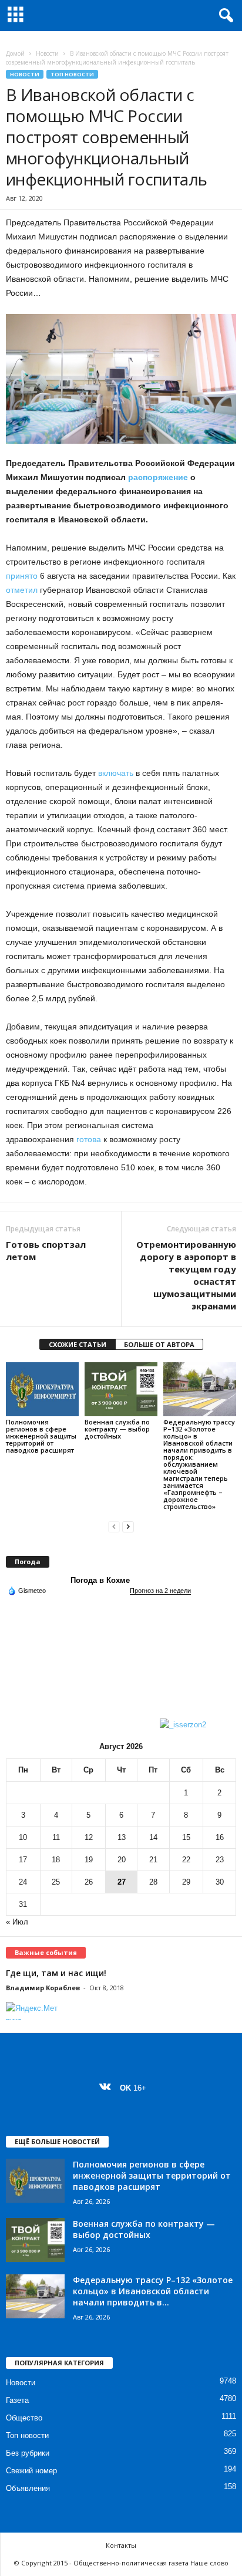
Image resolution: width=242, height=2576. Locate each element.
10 (23, 1837)
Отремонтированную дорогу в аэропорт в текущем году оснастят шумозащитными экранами (186, 1275)
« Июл (17, 1922)
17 (23, 1860)
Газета (17, 2400)
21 (153, 1860)
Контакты (121, 2545)
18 (56, 1860)
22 (186, 1860)
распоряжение (158, 477)
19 (89, 1860)
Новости (47, 53)
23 (220, 1860)
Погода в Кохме (100, 1580)
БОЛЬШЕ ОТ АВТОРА (159, 1344)
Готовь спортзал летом (46, 1250)
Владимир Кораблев (43, 1988)
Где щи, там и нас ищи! (56, 1973)
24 (23, 1882)
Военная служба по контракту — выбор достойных (117, 1429)
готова (89, 1139)
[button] (224, 16)
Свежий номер (31, 2471)
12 (89, 1837)
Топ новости (72, 74)
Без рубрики (28, 2453)
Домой (15, 53)
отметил (22, 590)
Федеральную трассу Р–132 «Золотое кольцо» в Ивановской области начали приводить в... (153, 2291)
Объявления (28, 2488)
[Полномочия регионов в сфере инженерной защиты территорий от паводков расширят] (42, 1390)
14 (153, 1837)
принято (22, 576)
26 (89, 1882)
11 (56, 1837)
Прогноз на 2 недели (160, 1591)
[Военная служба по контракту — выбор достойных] (121, 1390)
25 (56, 1882)
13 (122, 1837)
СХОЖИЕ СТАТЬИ (78, 1344)
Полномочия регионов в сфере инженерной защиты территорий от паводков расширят (41, 1436)
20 (122, 1860)
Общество (24, 2418)
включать (116, 773)
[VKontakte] (108, 2088)
